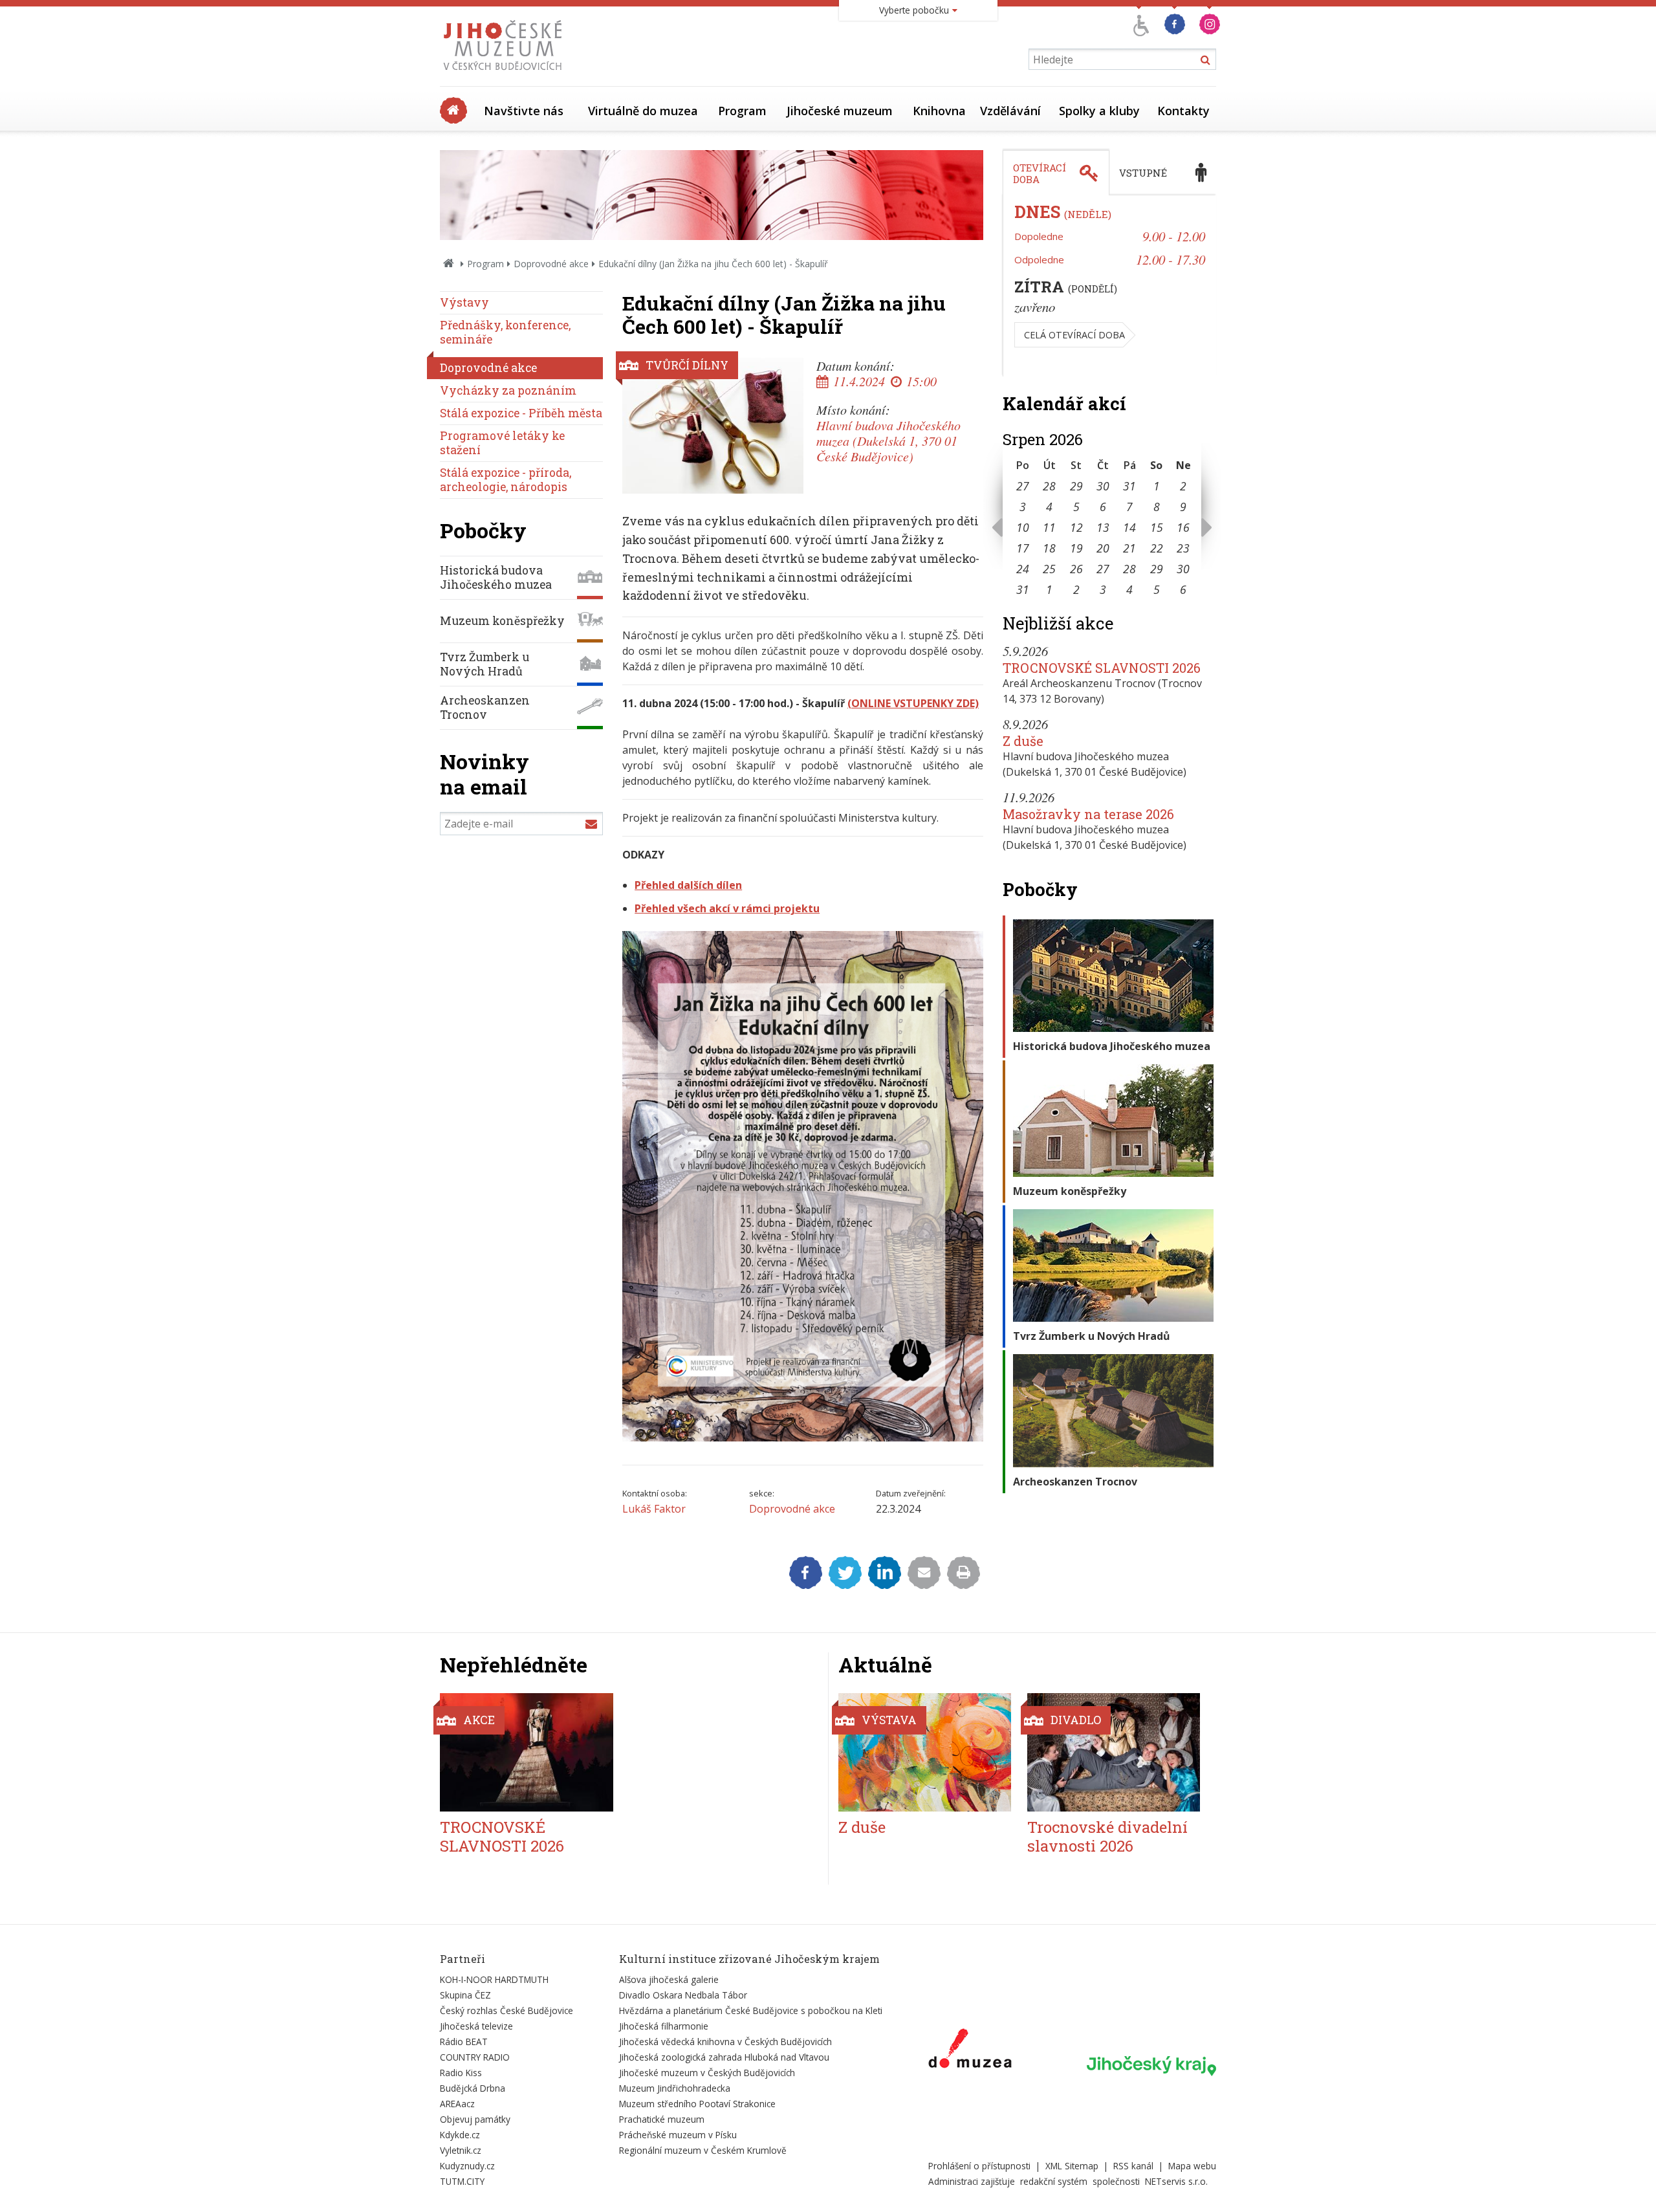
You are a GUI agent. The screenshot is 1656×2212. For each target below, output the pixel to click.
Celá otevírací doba (1074, 335)
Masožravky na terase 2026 (1088, 814)
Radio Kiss (461, 2073)
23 (1183, 548)
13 (1103, 527)
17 (1023, 548)
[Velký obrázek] (713, 426)
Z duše (1023, 741)
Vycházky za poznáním (508, 390)
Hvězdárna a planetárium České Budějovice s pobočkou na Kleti (751, 2010)
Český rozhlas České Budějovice (507, 2010)
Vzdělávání (1010, 111)
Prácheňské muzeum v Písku (678, 2135)
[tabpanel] (1109, 286)
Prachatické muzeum (662, 2119)
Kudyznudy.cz (467, 2166)
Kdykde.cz (460, 2135)
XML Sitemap (1072, 2166)
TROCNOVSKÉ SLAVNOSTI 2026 (1102, 668)
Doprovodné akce (551, 264)
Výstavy (464, 302)
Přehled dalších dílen (688, 885)
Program (742, 111)
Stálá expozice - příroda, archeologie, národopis (506, 480)
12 (1076, 527)
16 (1183, 527)
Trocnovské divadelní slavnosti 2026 (1107, 1836)
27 (1023, 486)
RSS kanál (1133, 2166)
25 (1049, 569)
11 (1049, 527)
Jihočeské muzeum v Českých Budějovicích (707, 2073)
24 (1023, 569)
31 (1129, 486)
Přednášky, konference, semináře (505, 332)
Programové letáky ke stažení (502, 443)
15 (1157, 527)
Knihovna (939, 111)
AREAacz (457, 2104)
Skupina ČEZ (465, 1995)
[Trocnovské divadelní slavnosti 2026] (1114, 1752)
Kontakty (1183, 111)
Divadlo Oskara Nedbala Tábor (683, 1995)
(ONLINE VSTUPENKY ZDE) (913, 703)
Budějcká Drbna (473, 2088)
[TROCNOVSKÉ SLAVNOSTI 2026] (527, 1752)
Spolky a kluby (1099, 111)
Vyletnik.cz (461, 2150)
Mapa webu (1192, 2166)
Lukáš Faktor (654, 1509)
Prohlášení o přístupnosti (979, 2166)
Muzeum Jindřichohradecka (675, 2088)
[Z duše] (925, 1752)
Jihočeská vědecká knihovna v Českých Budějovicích (725, 2042)
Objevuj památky (475, 2119)
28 (1049, 486)
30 (1103, 486)
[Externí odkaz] (970, 2051)
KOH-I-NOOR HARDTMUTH (494, 1979)
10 (1023, 527)
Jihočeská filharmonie (664, 2026)
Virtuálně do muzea (643, 111)
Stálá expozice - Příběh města (521, 413)
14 (1129, 527)
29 (1076, 486)
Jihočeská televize (476, 2026)
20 (1103, 548)
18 (1049, 548)
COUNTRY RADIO (475, 2057)
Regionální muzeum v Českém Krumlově (703, 2150)
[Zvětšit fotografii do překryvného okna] (803, 1438)
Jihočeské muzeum (840, 111)
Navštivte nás (524, 111)
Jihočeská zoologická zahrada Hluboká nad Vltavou (724, 2057)
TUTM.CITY (462, 2181)
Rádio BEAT (464, 2042)
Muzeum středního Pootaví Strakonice (697, 2104)
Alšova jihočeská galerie (669, 1979)
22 (1157, 548)
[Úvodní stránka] (506, 74)
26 (1076, 569)
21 (1129, 548)
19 (1076, 548)
